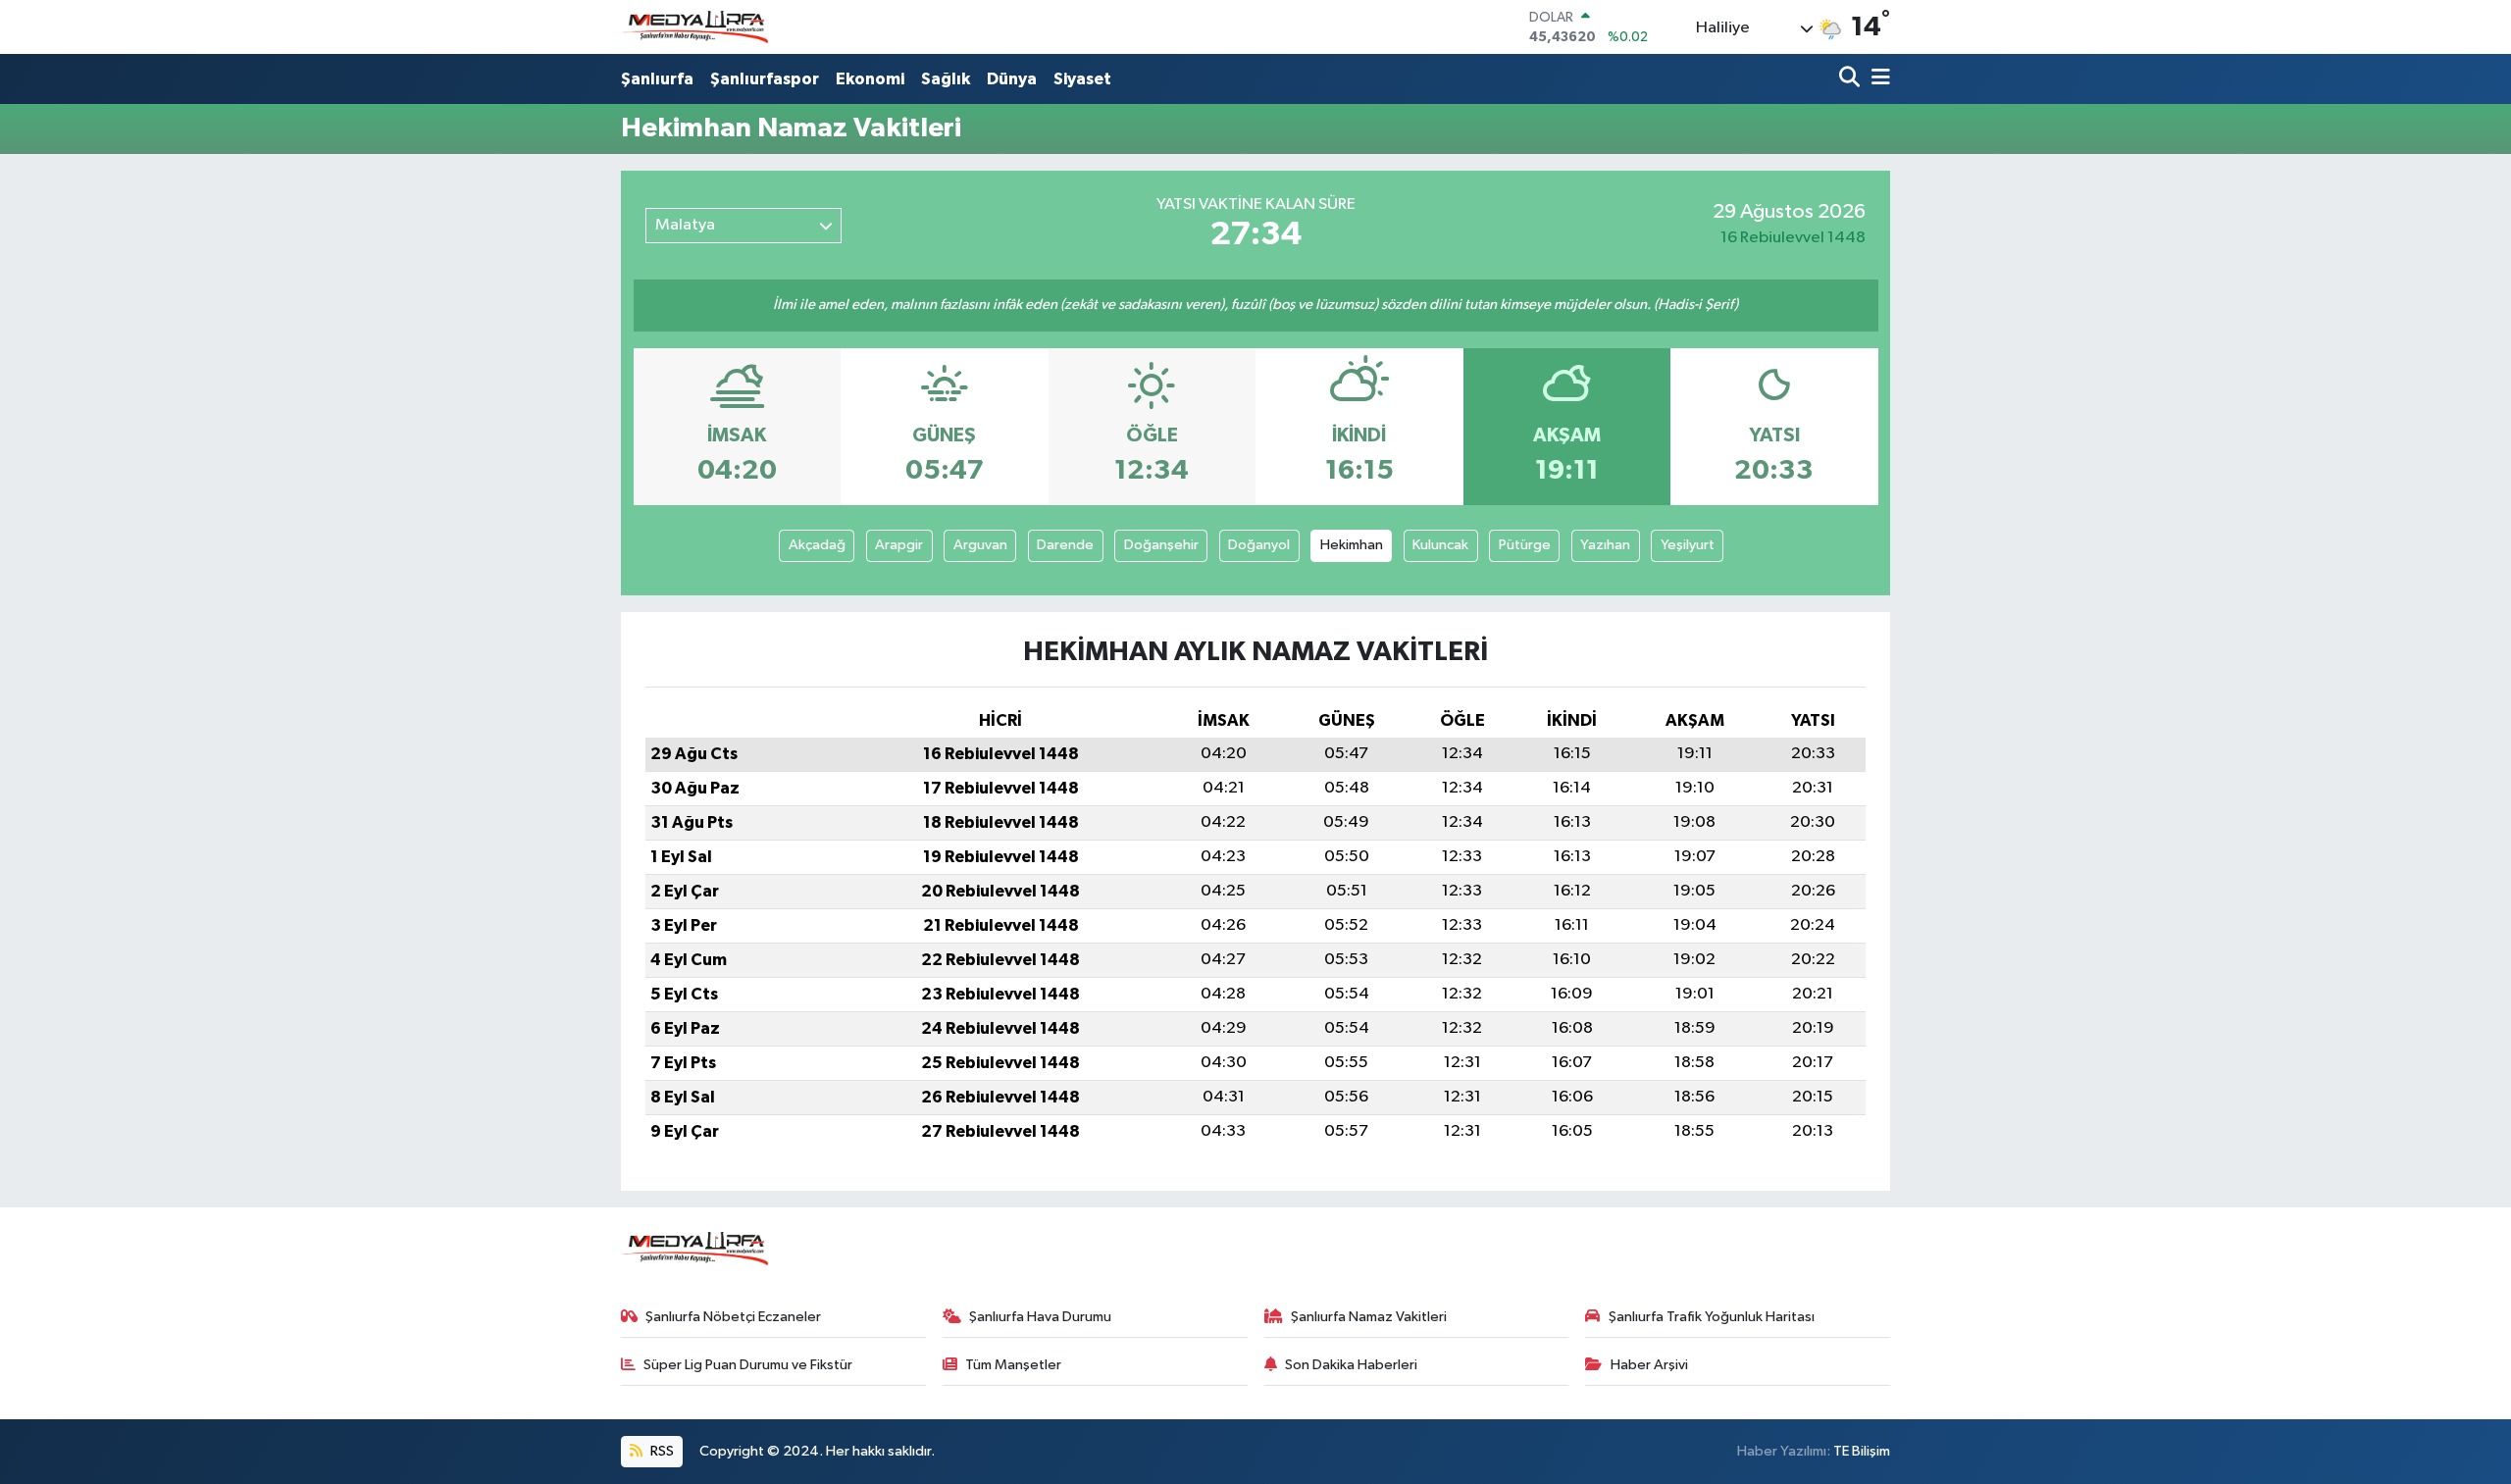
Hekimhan (1352, 545)
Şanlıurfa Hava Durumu (1040, 1317)
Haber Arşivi (1649, 1365)
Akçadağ (817, 545)
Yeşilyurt (1688, 545)
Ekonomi (870, 79)
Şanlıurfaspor (765, 79)
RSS (661, 1451)
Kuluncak (1440, 545)
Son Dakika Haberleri (1351, 1365)
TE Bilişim (1862, 1451)
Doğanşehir (1161, 545)
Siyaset (1082, 79)
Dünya (1012, 79)
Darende (1065, 545)
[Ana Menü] (1877, 79)
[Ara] (1851, 79)
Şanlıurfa (657, 79)
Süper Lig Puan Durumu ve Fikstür (748, 1365)
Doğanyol (1259, 545)
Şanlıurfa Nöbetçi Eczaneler (733, 1317)
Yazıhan (1605, 545)
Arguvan (980, 545)
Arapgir (899, 545)
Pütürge (1525, 545)
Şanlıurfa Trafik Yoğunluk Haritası (1712, 1317)
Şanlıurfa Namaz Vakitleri (1369, 1317)
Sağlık (946, 79)
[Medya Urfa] (694, 27)
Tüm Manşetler (1013, 1365)
